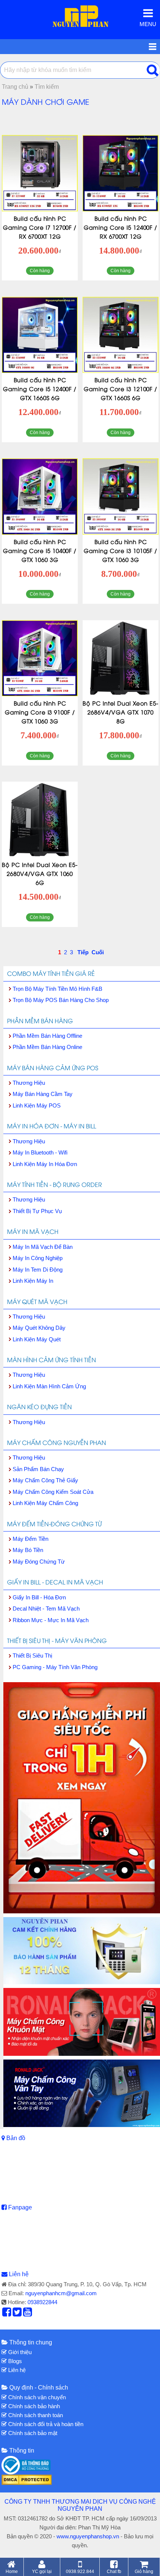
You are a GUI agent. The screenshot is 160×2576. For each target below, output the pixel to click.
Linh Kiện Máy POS (37, 1105)
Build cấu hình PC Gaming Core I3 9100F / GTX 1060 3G (40, 712)
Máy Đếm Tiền (31, 1539)
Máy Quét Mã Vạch (37, 1301)
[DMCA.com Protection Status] (27, 2479)
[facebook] (7, 2314)
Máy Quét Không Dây (39, 1328)
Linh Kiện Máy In (33, 1281)
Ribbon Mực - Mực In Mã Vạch (51, 1620)
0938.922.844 (80, 2571)
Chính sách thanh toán (35, 2415)
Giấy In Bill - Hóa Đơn (39, 1597)
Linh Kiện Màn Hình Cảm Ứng (49, 1386)
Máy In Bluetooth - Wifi (40, 1152)
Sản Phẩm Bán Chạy (38, 1469)
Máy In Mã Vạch (33, 1231)
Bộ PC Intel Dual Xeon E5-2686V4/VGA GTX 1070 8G (121, 712)
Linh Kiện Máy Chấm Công (45, 1503)
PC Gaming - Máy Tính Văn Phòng (55, 1667)
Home (12, 2571)
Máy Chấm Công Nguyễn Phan (57, 1442)
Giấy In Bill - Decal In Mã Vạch (55, 1582)
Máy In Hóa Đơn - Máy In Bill (52, 1126)
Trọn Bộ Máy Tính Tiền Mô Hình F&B (57, 989)
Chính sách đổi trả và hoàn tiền (45, 2424)
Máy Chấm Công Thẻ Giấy (45, 1480)
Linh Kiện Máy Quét (37, 1339)
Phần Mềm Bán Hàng (40, 1021)
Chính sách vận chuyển (36, 2397)
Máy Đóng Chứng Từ (39, 1562)
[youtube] (28, 2314)
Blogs (14, 2361)
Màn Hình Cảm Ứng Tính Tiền (52, 1360)
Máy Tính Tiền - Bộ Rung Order (55, 1184)
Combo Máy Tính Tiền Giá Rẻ (51, 973)
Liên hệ (19, 2274)
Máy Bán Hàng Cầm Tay (43, 1094)
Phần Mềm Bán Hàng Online (47, 1047)
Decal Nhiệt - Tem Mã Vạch (46, 1609)
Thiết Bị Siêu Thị (32, 1655)
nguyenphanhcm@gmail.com (61, 2293)
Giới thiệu (19, 2352)
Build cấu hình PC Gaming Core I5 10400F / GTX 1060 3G (40, 550)
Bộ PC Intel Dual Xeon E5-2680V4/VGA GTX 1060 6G (40, 873)
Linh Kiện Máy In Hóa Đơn (45, 1164)
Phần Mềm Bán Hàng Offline (47, 1036)
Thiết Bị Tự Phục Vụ (37, 1211)
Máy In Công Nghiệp (38, 1258)
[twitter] (17, 2314)
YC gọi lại (42, 2571)
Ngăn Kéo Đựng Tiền (39, 1407)
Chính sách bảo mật (32, 2433)
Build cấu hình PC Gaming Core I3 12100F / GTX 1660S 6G (121, 389)
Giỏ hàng (144, 2571)
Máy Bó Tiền (28, 1550)
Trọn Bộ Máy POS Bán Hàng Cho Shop (61, 1000)
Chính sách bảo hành (33, 2406)
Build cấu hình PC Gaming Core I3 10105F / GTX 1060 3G (121, 550)
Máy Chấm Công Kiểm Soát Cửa (53, 1492)
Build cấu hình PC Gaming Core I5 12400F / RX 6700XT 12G (121, 227)
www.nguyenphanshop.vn (88, 2536)
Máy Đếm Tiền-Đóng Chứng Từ (54, 1524)
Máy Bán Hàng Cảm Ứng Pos (53, 1068)
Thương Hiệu (29, 1083)
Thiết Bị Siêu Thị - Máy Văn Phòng (57, 1640)
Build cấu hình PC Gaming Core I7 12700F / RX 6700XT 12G (40, 227)
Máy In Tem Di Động (38, 1270)
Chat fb (114, 2571)
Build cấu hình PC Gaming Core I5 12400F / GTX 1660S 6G (40, 389)
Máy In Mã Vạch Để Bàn (43, 1247)
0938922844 (42, 2302)
